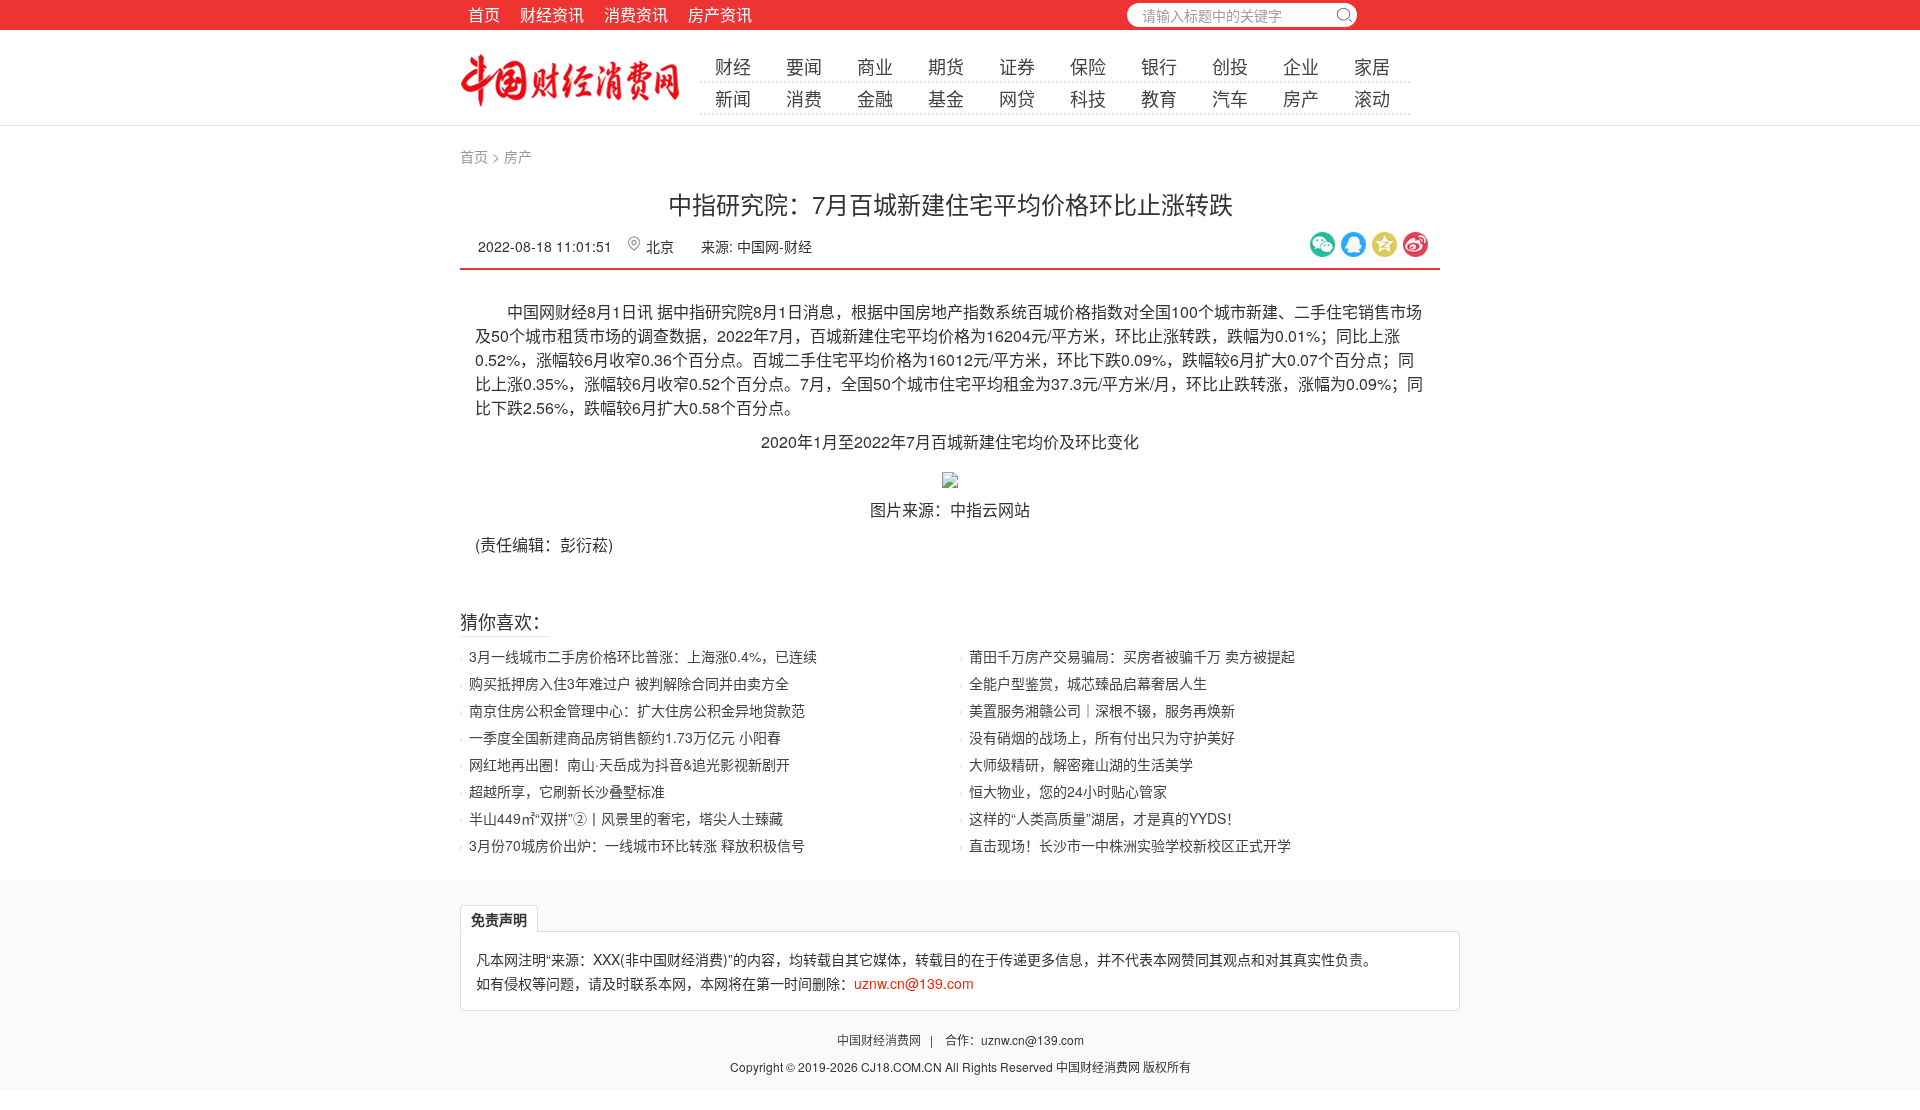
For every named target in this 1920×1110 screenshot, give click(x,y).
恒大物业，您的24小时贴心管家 (1068, 791)
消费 (804, 98)
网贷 (1017, 98)
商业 (875, 66)
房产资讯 (720, 14)
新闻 (733, 98)
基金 (946, 98)
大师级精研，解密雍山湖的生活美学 (1081, 764)
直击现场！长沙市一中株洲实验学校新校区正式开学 (1130, 845)
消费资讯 (636, 14)
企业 (1301, 66)
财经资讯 (552, 14)
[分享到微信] (1322, 244)
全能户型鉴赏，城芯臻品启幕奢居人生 (1088, 683)
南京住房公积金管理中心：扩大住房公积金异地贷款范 (637, 710)
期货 (946, 66)
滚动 (1372, 98)
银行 (1159, 66)
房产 (1301, 98)
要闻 (804, 66)
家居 (1372, 66)
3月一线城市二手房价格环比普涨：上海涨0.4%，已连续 (643, 656)
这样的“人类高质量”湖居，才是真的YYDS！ (1104, 818)
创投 (1230, 66)
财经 (733, 66)
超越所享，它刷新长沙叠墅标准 (567, 791)
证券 (1017, 66)
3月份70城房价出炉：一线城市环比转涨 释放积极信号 (637, 845)
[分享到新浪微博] (1415, 244)
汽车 (1230, 98)
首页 (484, 14)
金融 (875, 98)
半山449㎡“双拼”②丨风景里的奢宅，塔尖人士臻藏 (626, 818)
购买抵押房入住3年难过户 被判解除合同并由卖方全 (629, 683)
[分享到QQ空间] (1384, 244)
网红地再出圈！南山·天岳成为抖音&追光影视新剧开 (629, 764)
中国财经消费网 (880, 1039)
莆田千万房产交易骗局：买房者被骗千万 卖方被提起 (1132, 656)
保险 (1088, 66)
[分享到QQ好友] (1353, 244)
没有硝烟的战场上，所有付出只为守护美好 (1102, 737)
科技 (1088, 98)
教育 (1159, 98)
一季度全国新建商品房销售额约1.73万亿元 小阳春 (625, 737)
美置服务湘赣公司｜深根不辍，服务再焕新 (1102, 710)
